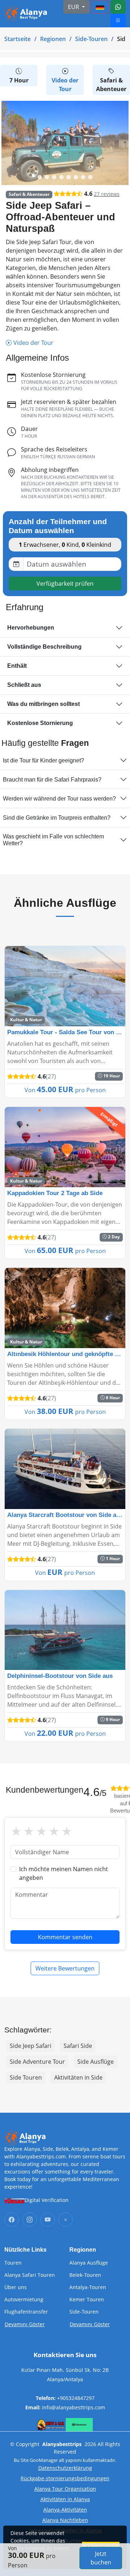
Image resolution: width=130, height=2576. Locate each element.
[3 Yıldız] (41, 1831)
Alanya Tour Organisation (65, 2489)
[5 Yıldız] (67, 1831)
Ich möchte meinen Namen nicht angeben (64, 1873)
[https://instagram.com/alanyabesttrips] (30, 2220)
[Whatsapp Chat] (118, 7)
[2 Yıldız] (29, 1831)
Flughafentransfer (26, 2312)
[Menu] (100, 7)
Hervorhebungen (31, 628)
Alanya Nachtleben (65, 2520)
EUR (74, 7)
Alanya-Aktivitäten (65, 2510)
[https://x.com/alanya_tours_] (66, 2220)
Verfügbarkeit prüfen (65, 584)
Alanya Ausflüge (89, 2263)
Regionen (53, 39)
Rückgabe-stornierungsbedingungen (65, 2478)
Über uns (16, 2287)
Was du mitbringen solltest (44, 704)
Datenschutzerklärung (65, 2468)
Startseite (18, 39)
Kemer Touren (87, 2300)
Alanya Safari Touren (30, 2275)
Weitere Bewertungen (65, 1968)
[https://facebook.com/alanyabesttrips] (12, 2220)
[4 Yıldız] (54, 1831)
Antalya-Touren (88, 2287)
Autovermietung (24, 2300)
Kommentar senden (65, 1937)
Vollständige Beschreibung (44, 647)
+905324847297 (76, 2398)
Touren (13, 2263)
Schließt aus (24, 685)
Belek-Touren (85, 2275)
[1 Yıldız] (16, 1831)
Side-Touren (91, 39)
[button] (40, 177)
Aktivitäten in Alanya (65, 2499)
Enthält (17, 666)
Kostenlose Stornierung (40, 723)
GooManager (44, 2460)
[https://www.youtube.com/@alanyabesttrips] (48, 2220)
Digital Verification (47, 2200)
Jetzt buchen (101, 2558)
